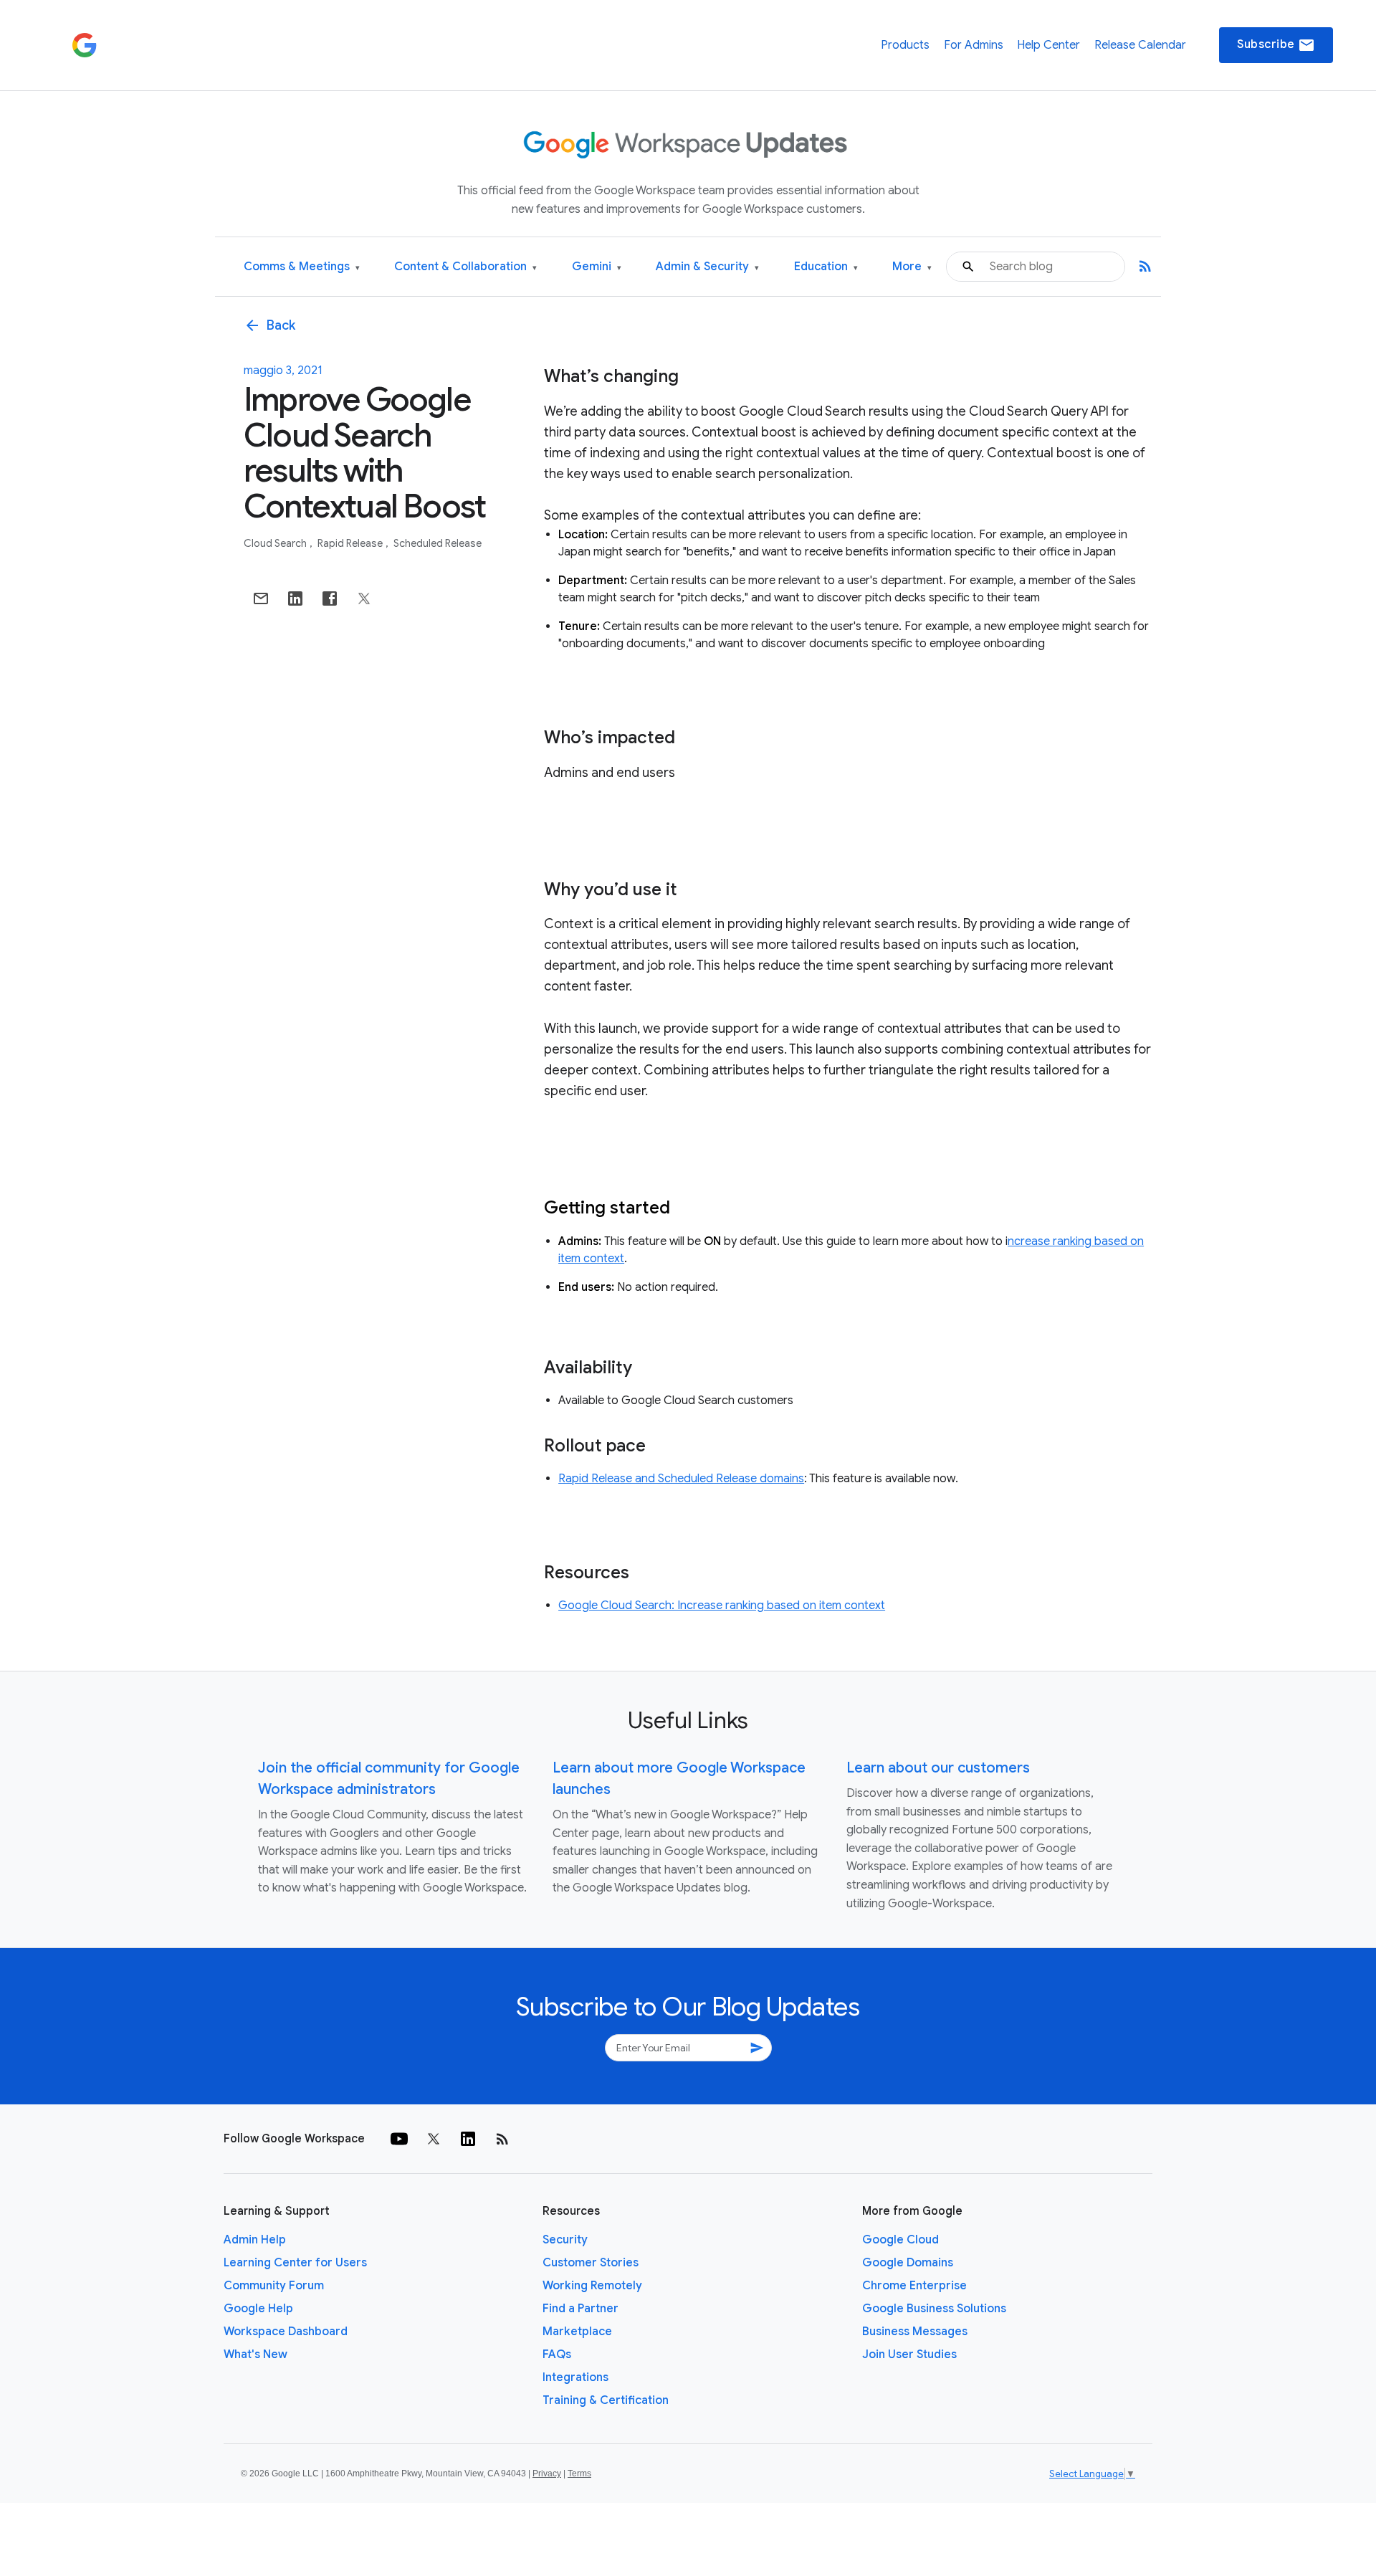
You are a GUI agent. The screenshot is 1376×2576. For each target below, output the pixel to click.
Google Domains (908, 2263)
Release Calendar (1140, 45)
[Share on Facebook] (330, 598)
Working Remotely (592, 2286)
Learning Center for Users (295, 2263)
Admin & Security (707, 267)
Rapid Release (351, 543)
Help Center (1048, 45)
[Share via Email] (261, 598)
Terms (579, 2474)
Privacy (547, 2474)
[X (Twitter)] (434, 2139)
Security (565, 2240)
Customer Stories (591, 2263)
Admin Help (255, 2240)
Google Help (258, 2309)
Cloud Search (276, 543)
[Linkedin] (468, 2139)
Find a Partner (580, 2309)
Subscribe (1276, 45)
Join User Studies (909, 2355)
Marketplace (577, 2332)
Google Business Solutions (934, 2309)
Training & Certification (606, 2400)
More (912, 267)
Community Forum (274, 2286)
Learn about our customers (938, 1768)
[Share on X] (364, 598)
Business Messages (915, 2332)
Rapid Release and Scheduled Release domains (681, 1479)
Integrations (575, 2377)
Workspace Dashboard (286, 2332)
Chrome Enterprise (914, 2286)
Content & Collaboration (465, 267)
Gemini (597, 267)
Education (826, 267)
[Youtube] (399, 2139)
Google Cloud (900, 2240)
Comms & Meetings (302, 267)
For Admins (974, 45)
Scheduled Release (438, 543)
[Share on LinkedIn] (295, 598)
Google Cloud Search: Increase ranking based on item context (722, 1606)
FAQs (557, 2355)
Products (905, 45)
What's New (255, 2355)
